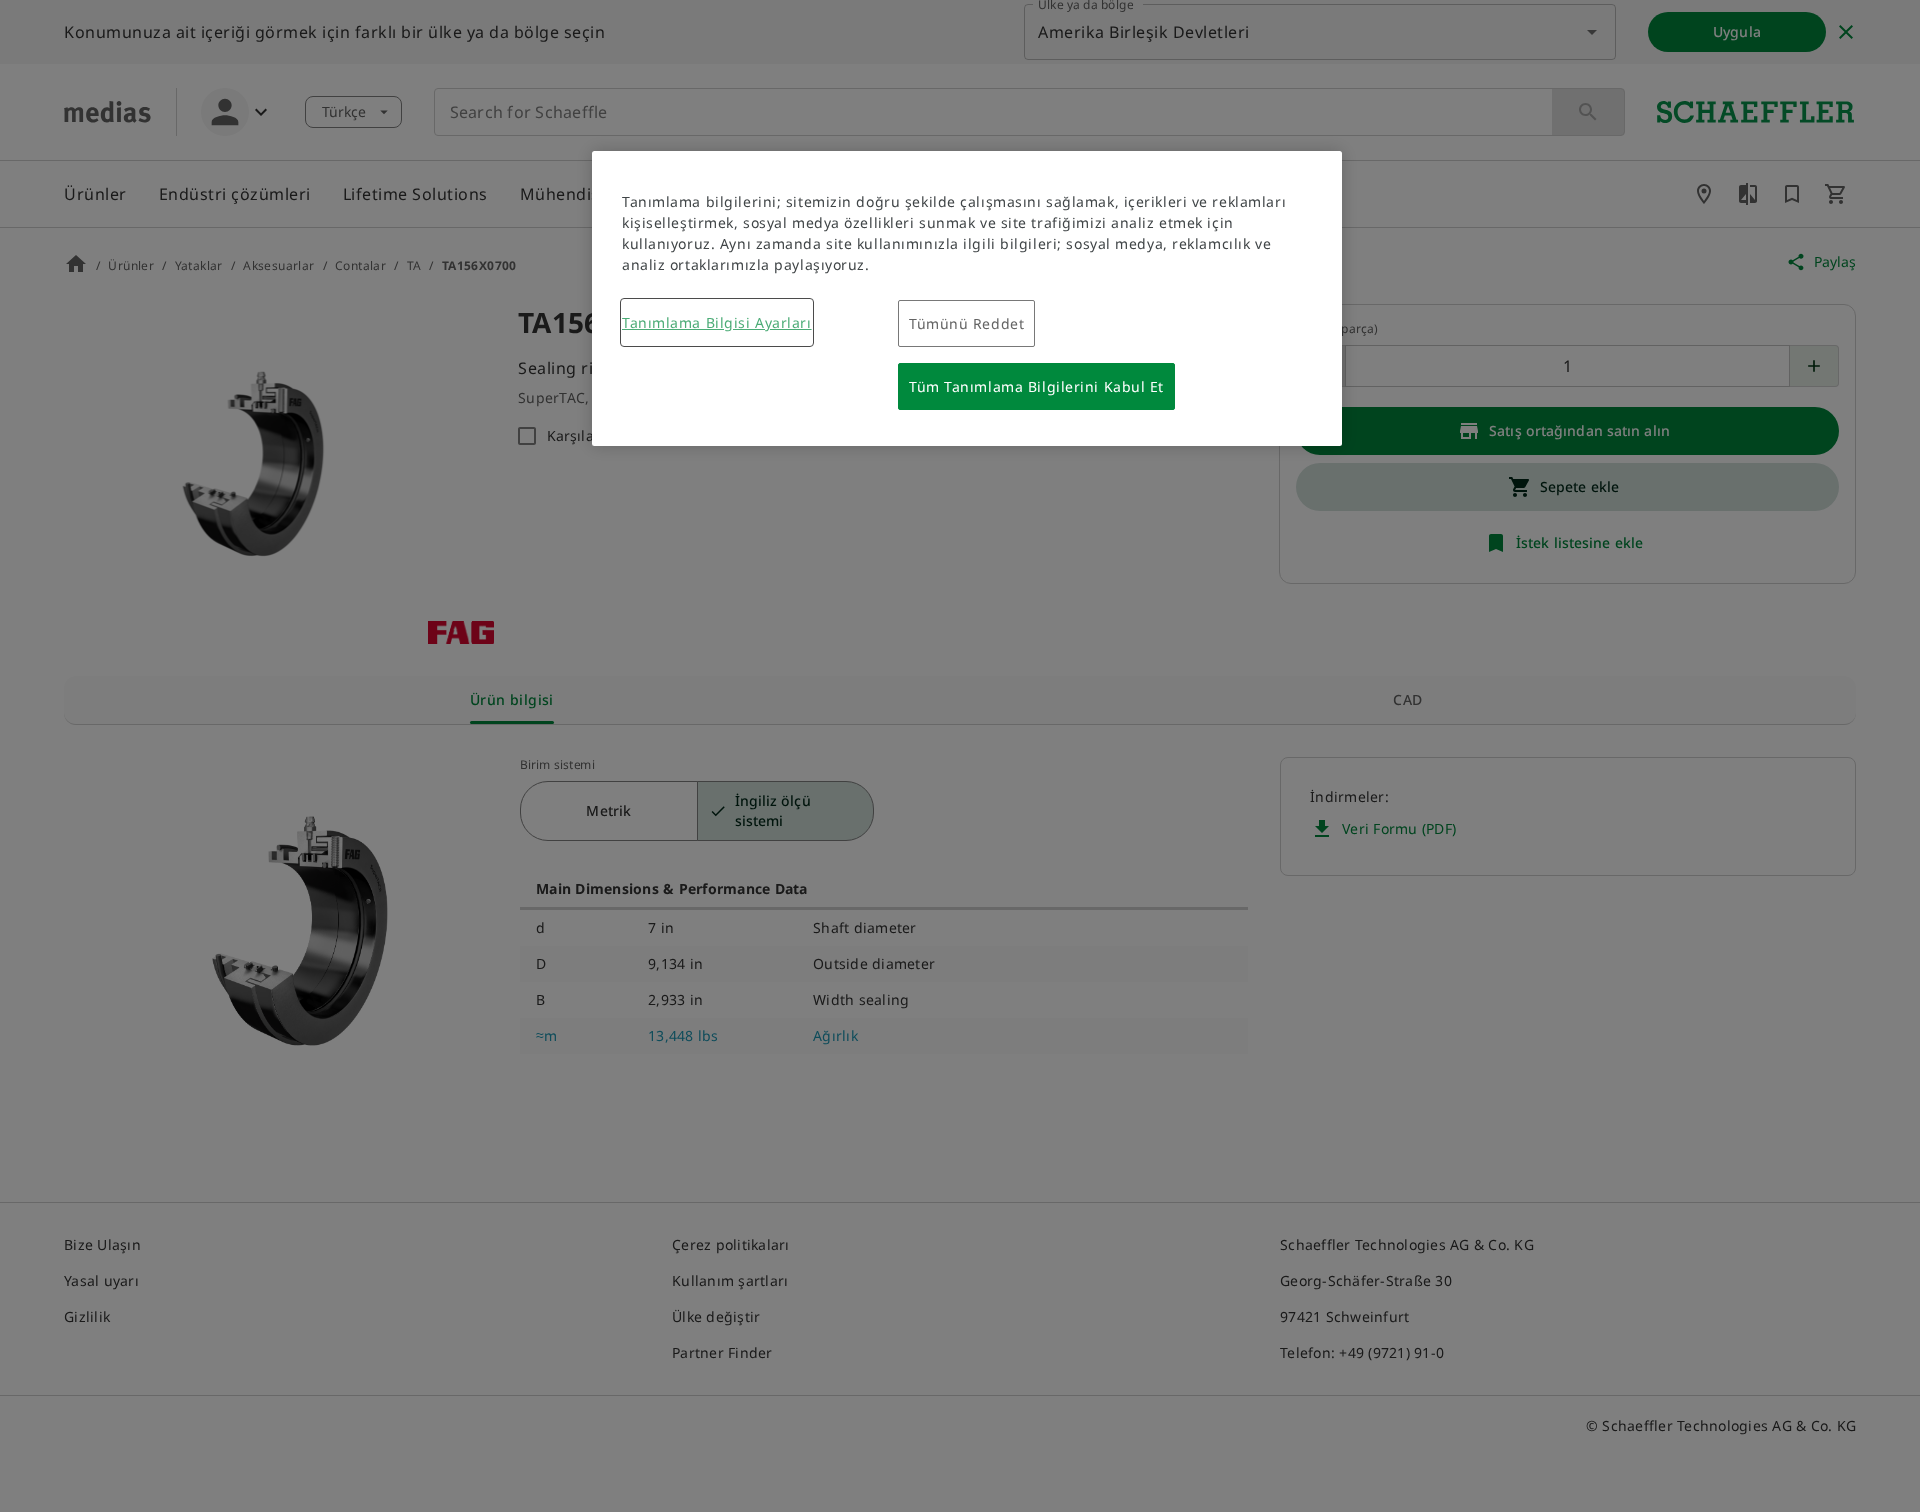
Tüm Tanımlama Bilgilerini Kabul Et (1036, 386)
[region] (967, 298)
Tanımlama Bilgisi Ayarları (717, 322)
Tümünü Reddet (966, 323)
